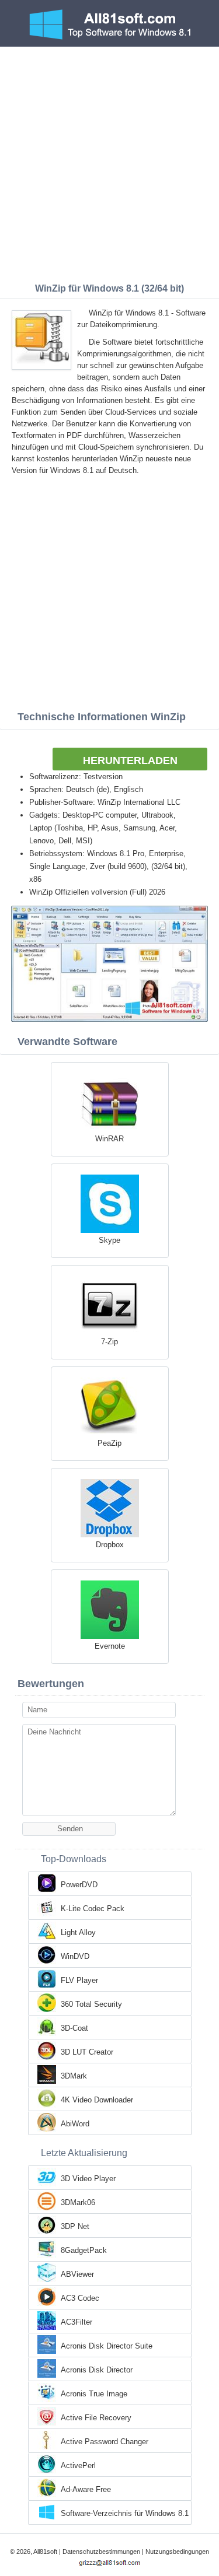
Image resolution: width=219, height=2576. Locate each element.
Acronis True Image (94, 2394)
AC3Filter (77, 2322)
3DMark (74, 2076)
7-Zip (109, 1342)
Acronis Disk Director (97, 2370)
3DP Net (75, 2226)
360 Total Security (91, 2004)
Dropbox (110, 1545)
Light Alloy (78, 1932)
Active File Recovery (96, 2418)
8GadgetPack (84, 2250)
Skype (109, 1240)
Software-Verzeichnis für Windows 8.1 (125, 2513)
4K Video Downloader (97, 2100)
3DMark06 (78, 2202)
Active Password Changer (105, 2442)
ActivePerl (78, 2465)
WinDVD (75, 1956)
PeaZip (109, 1443)
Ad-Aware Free (86, 2489)
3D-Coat (74, 2028)
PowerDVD (79, 1885)
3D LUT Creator (87, 2052)
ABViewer (77, 2274)
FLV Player (79, 1980)
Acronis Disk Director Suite (107, 2346)
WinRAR (109, 1139)
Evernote (110, 1646)
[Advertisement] (109, 162)
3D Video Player (88, 2179)
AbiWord (75, 2124)
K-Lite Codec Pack (93, 1909)
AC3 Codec (80, 2298)
